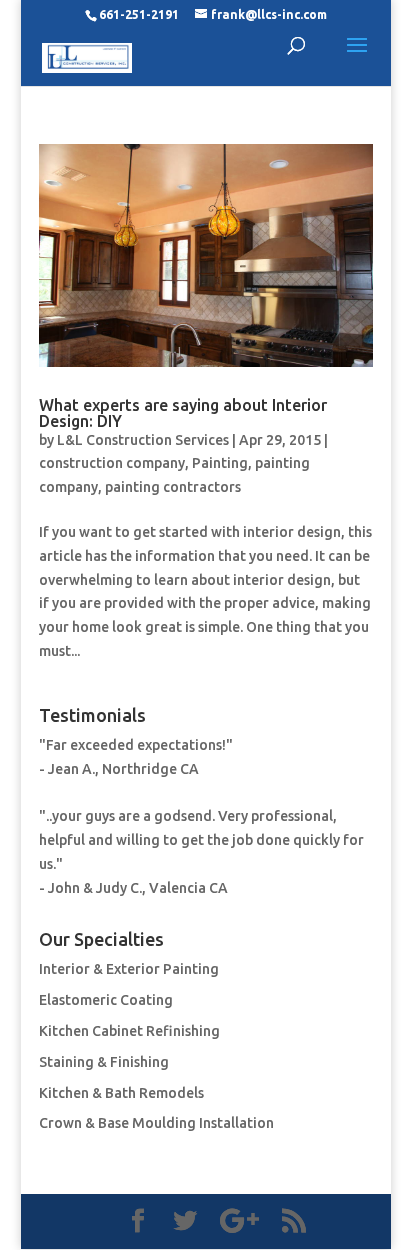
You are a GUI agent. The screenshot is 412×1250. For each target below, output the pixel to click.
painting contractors (173, 487)
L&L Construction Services (143, 440)
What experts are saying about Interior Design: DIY (183, 413)
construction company (112, 463)
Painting (220, 463)
